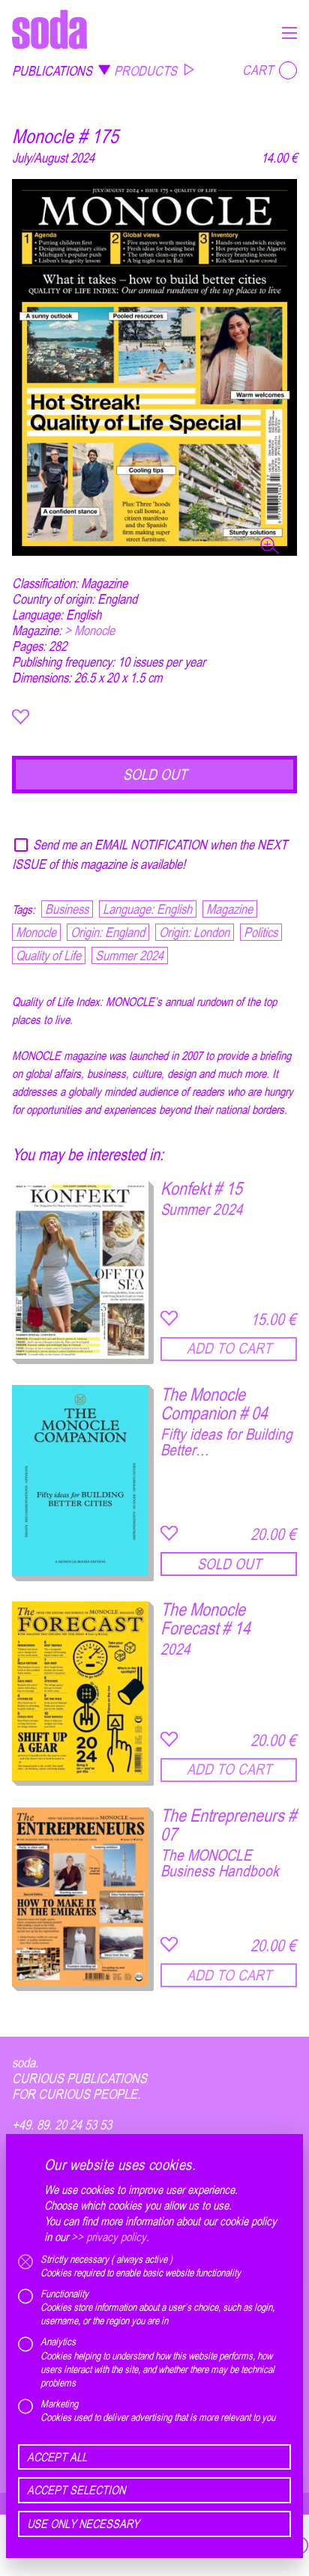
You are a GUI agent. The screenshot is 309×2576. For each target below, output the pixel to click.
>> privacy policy (109, 2237)
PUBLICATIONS (52, 70)
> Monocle (90, 630)
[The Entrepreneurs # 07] (80, 1897)
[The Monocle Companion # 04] (80, 1481)
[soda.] (49, 29)
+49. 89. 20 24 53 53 (62, 2125)
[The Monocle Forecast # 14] (80, 1691)
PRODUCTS (145, 70)
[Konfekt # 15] (80, 1270)
